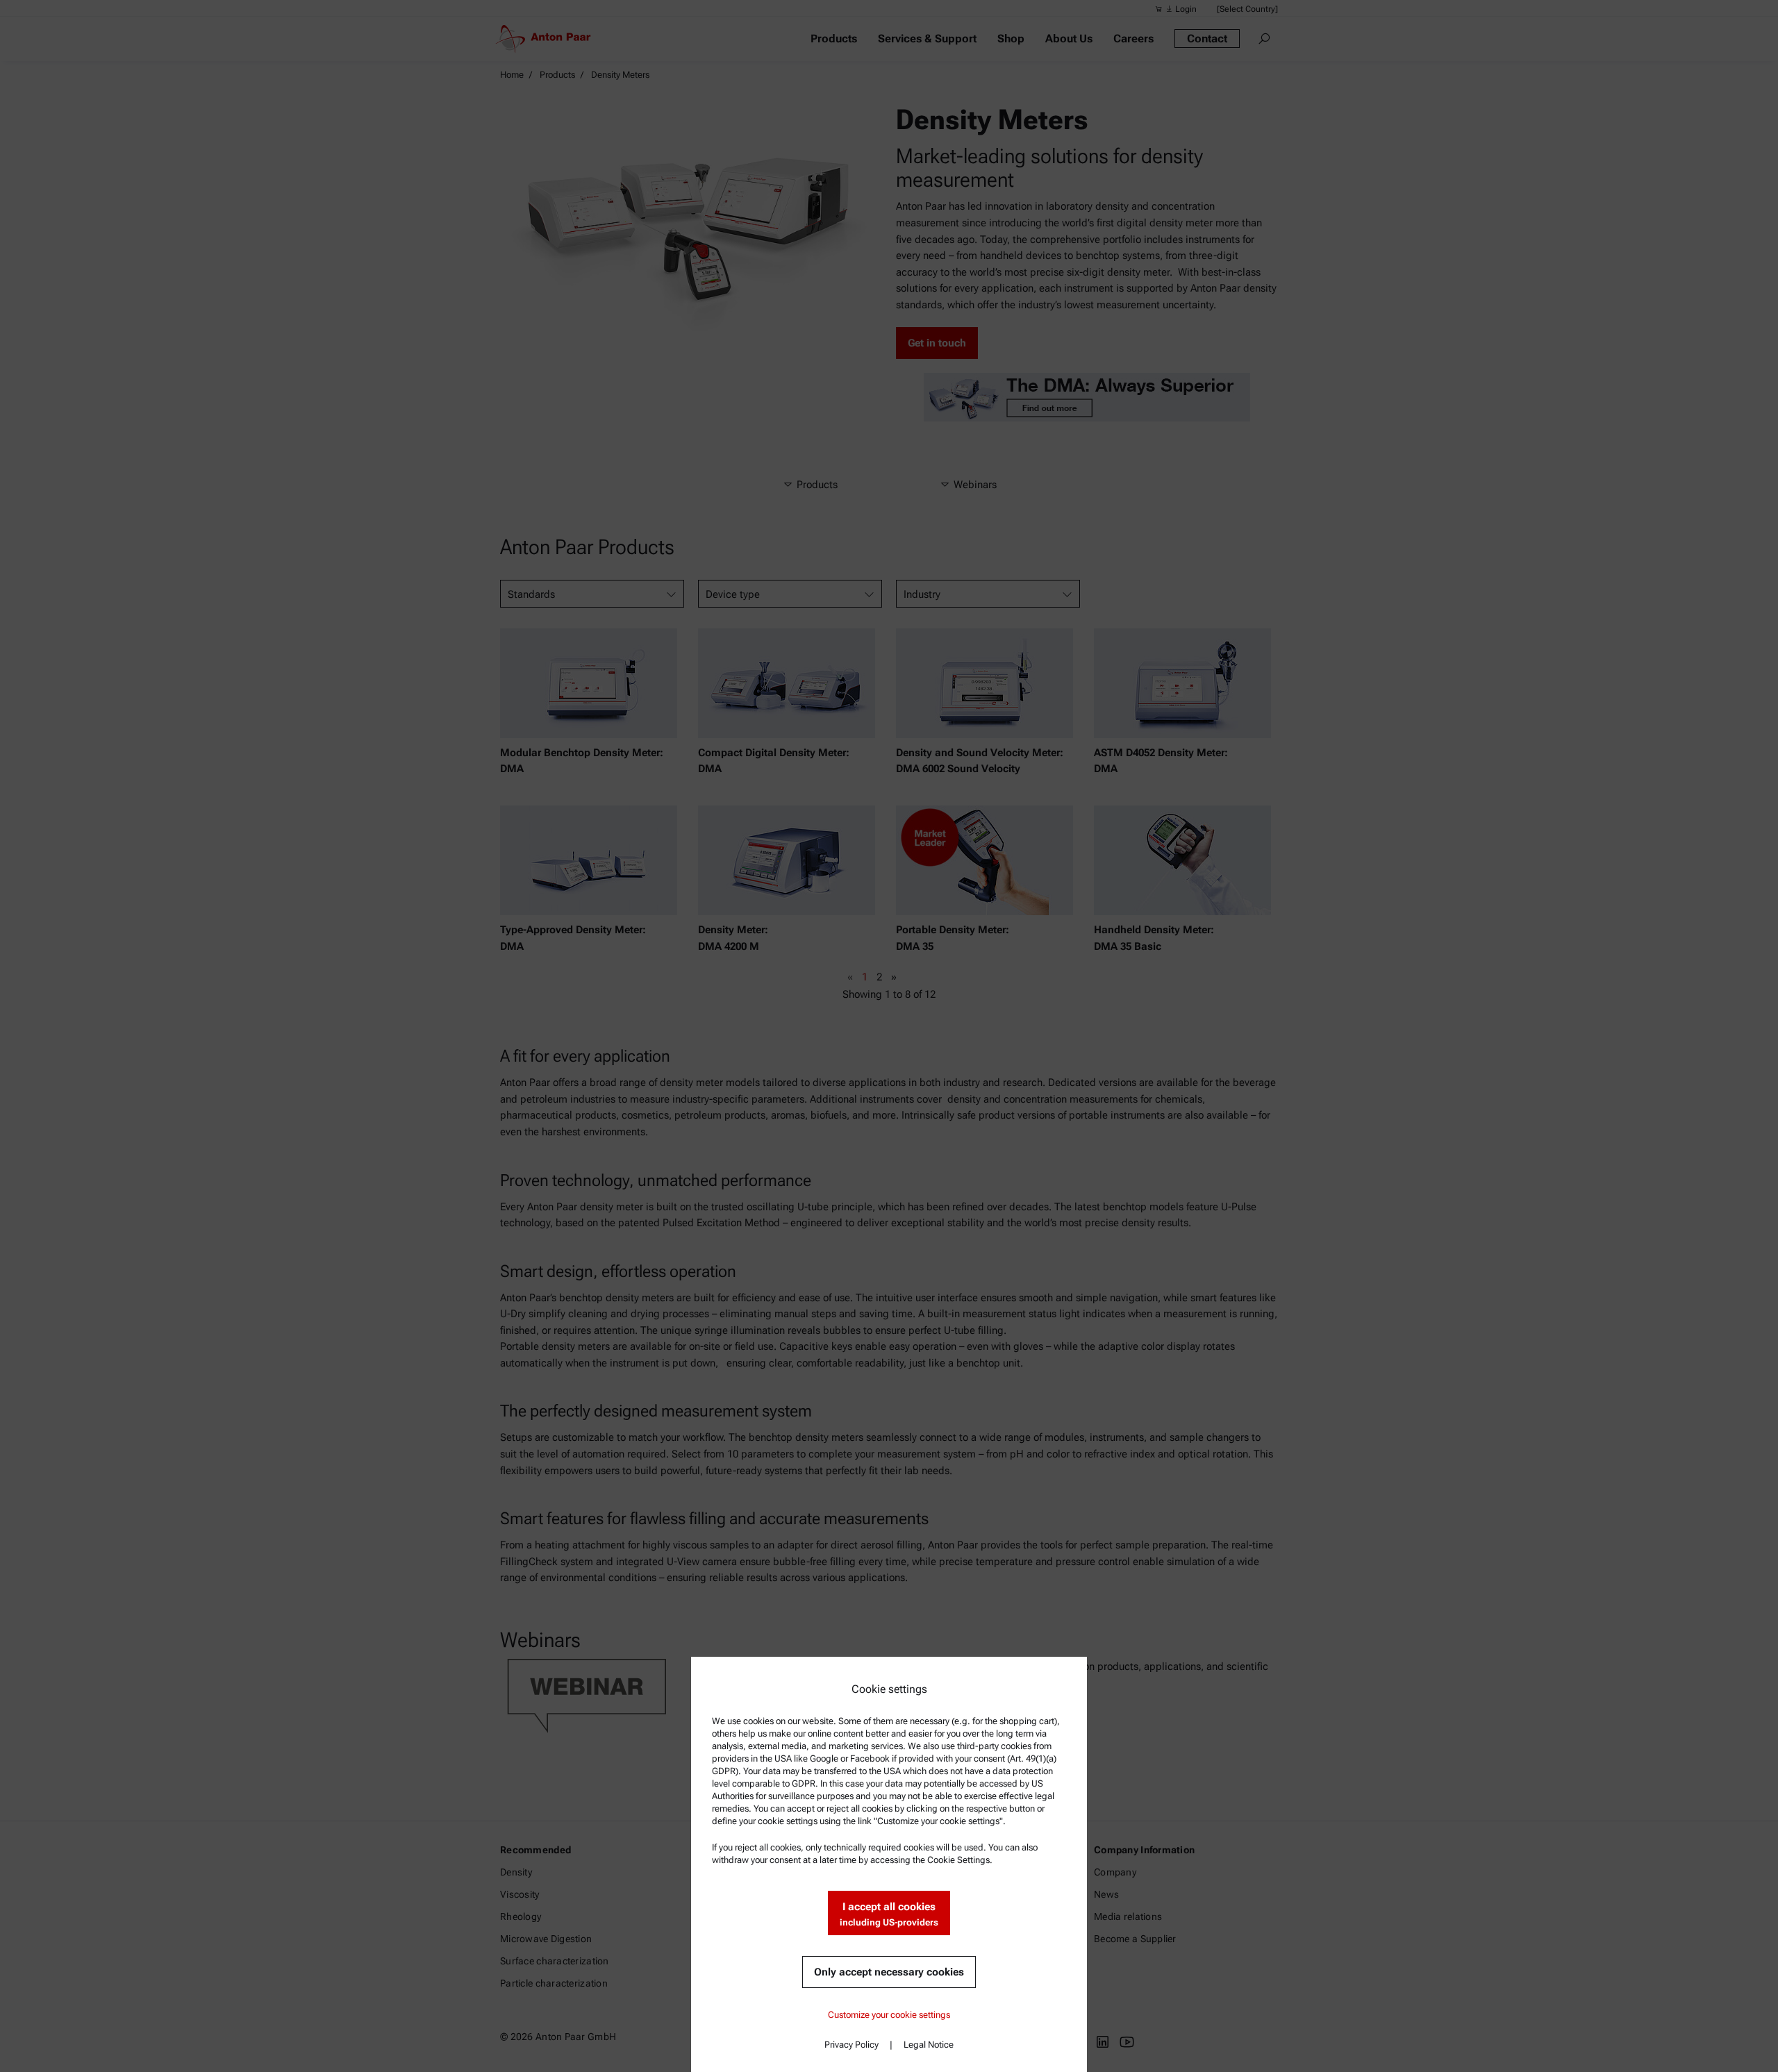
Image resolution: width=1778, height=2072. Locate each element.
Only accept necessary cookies (889, 1972)
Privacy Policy (851, 2045)
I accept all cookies (889, 1914)
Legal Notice (929, 2045)
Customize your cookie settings (889, 2015)
